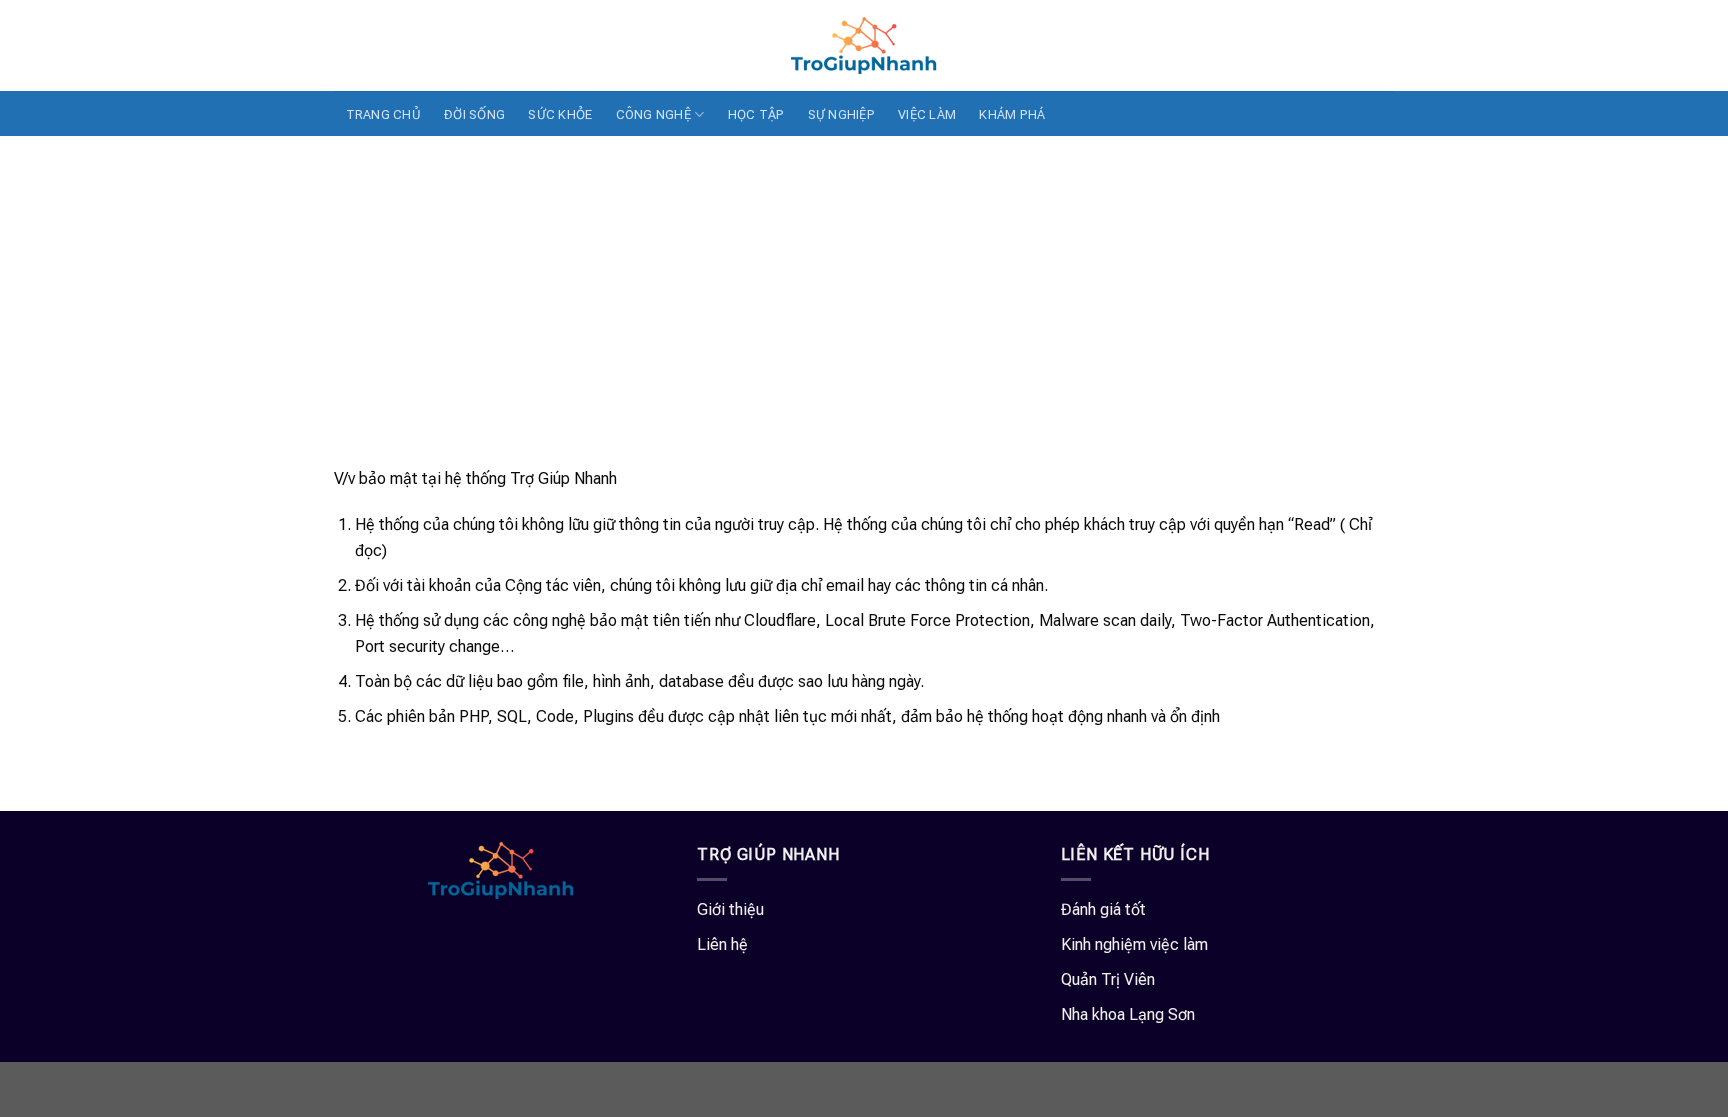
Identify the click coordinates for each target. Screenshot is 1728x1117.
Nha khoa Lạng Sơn (1128, 1014)
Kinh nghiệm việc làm (1134, 944)
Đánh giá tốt (1103, 909)
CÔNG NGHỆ (653, 114)
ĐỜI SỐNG (474, 114)
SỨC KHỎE (560, 114)
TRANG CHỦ (383, 114)
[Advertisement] (864, 286)
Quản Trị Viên (1108, 979)
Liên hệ (722, 944)
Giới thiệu (730, 909)
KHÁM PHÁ (1012, 114)
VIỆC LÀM (927, 114)
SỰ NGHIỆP (841, 114)
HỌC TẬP (756, 114)
